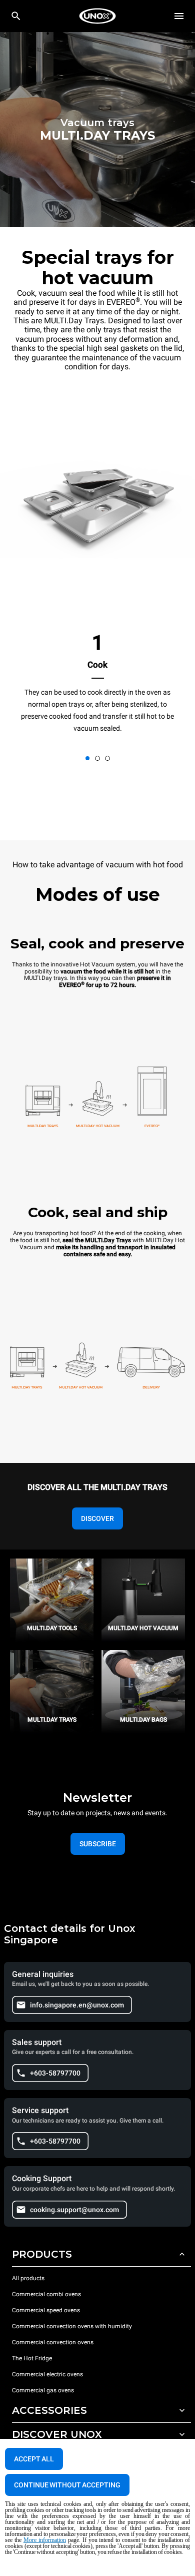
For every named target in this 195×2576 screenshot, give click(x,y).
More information (45, 2540)
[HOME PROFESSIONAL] (97, 16)
